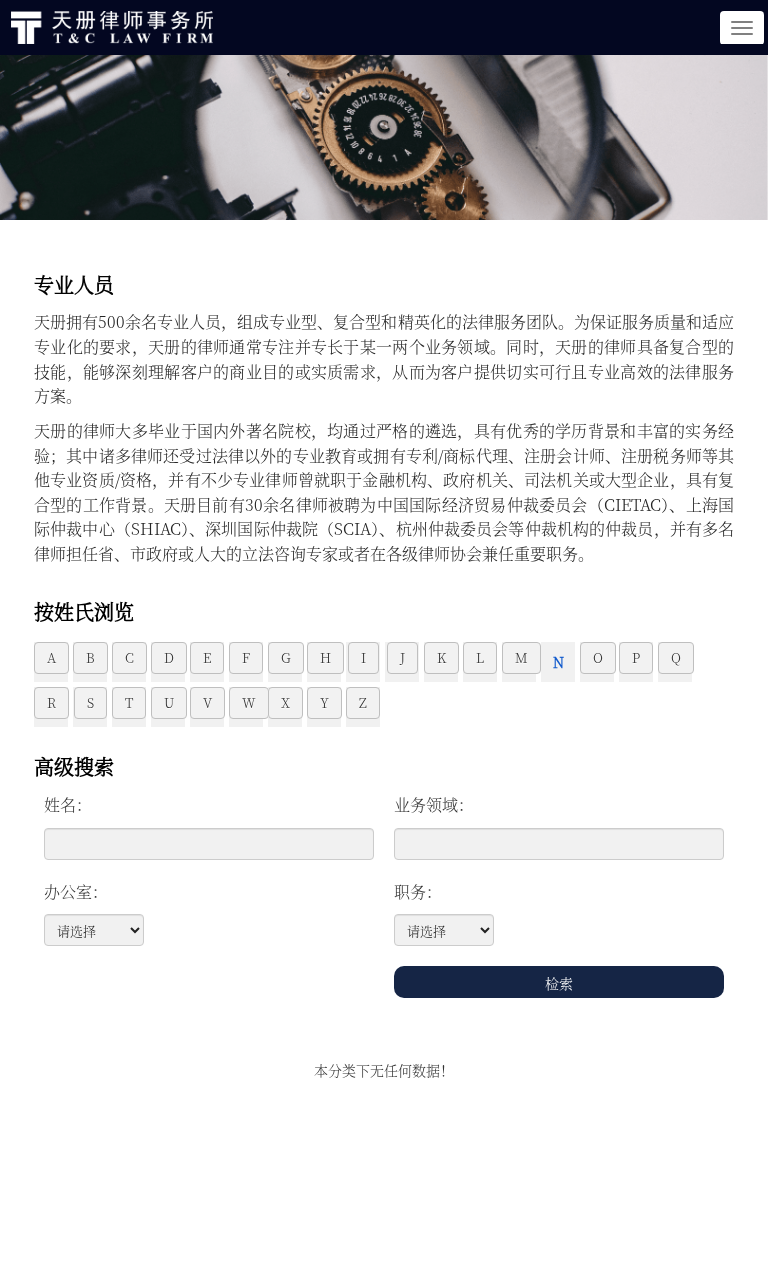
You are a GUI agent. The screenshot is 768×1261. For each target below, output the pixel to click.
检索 (559, 983)
